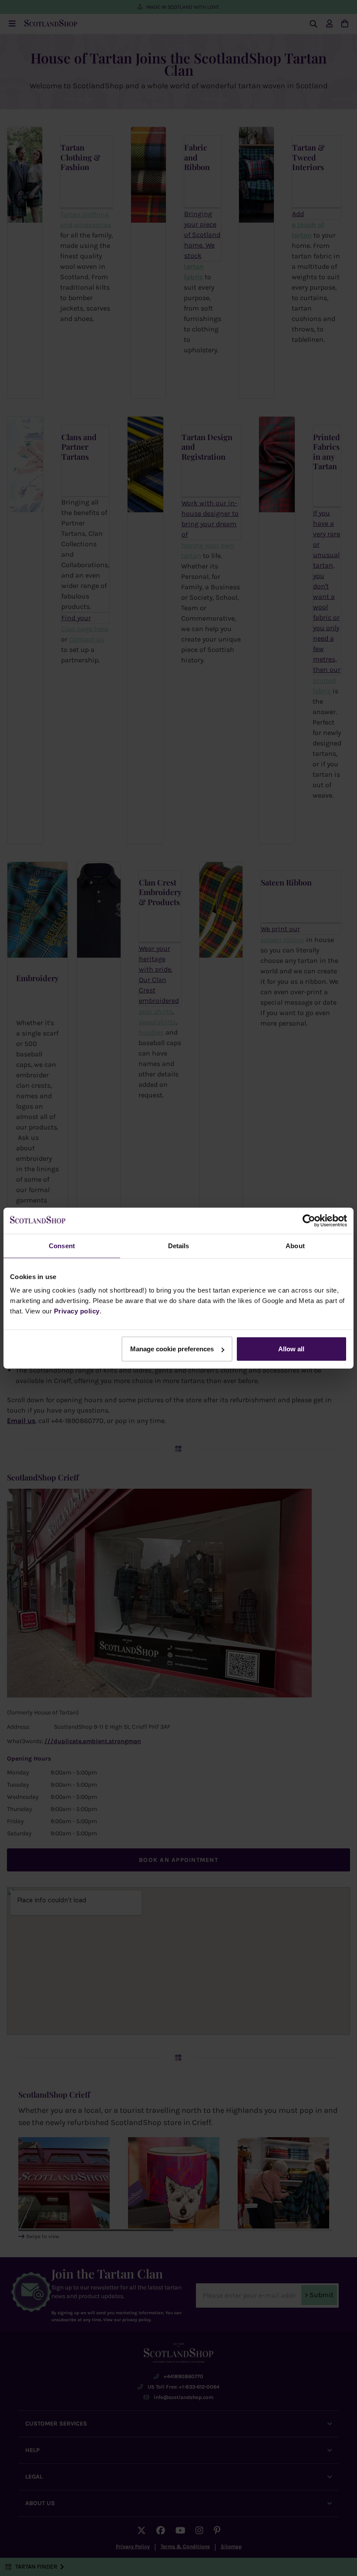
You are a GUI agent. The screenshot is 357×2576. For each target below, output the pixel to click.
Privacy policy (77, 1311)
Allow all (291, 1349)
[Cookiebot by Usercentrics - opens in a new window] (309, 1220)
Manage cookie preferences (172, 1349)
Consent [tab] (62, 1245)
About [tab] (295, 1245)
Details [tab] (179, 1245)
